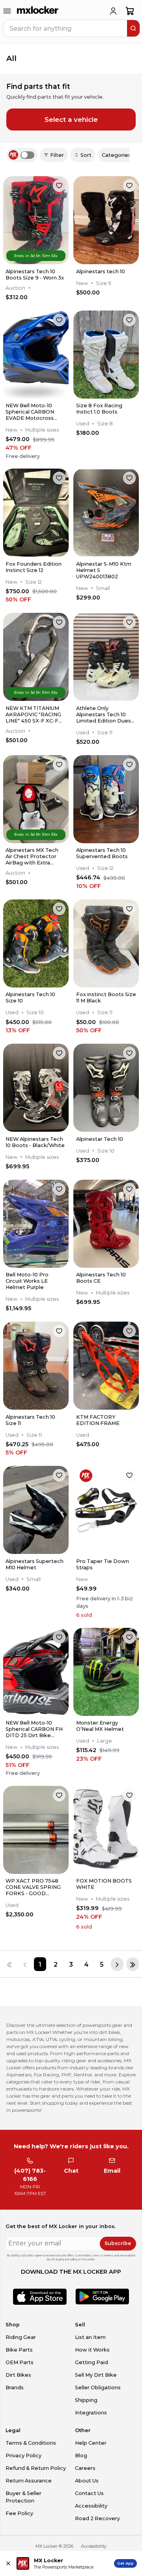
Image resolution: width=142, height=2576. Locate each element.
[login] (113, 11)
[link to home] (38, 11)
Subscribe (118, 2243)
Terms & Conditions (31, 2443)
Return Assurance (29, 2481)
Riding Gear (21, 2337)
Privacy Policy (23, 2456)
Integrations (91, 2413)
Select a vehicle (71, 120)
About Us (87, 2481)
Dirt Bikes (18, 2375)
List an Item (90, 2337)
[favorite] (59, 186)
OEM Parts (20, 2362)
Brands (15, 2388)
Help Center (91, 2443)
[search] (133, 28)
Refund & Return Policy (36, 2468)
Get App (125, 2563)
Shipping (86, 2400)
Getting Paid (92, 2362)
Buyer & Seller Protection (23, 2497)
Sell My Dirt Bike (96, 2375)
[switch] (27, 155)
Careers (85, 2468)
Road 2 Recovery (97, 2518)
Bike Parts (19, 2350)
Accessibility (91, 2506)
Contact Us (89, 2493)
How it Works (92, 2350)
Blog (81, 2456)
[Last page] (133, 1964)
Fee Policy (19, 2513)
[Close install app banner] (8, 2563)
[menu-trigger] (7, 11)
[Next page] (117, 1964)
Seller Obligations (98, 2388)
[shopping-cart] (130, 11)
